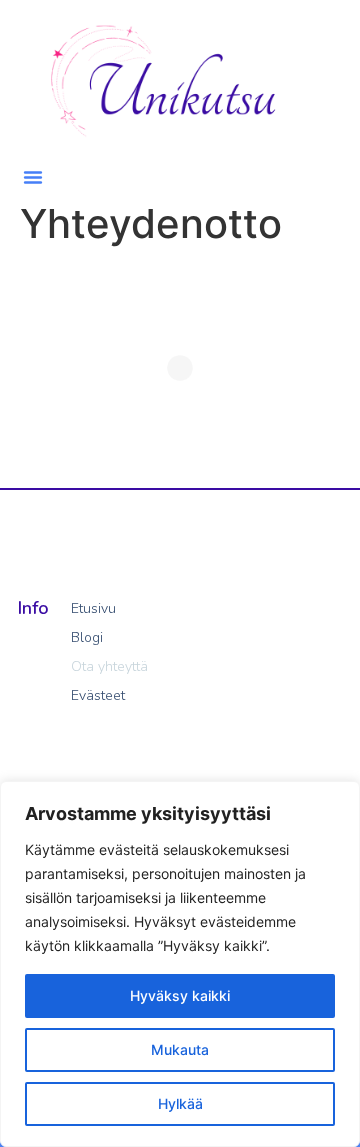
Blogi (87, 637)
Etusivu (93, 608)
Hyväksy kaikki (180, 995)
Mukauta (180, 1049)
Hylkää (180, 1103)
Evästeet (98, 695)
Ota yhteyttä (109, 666)
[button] (33, 177)
